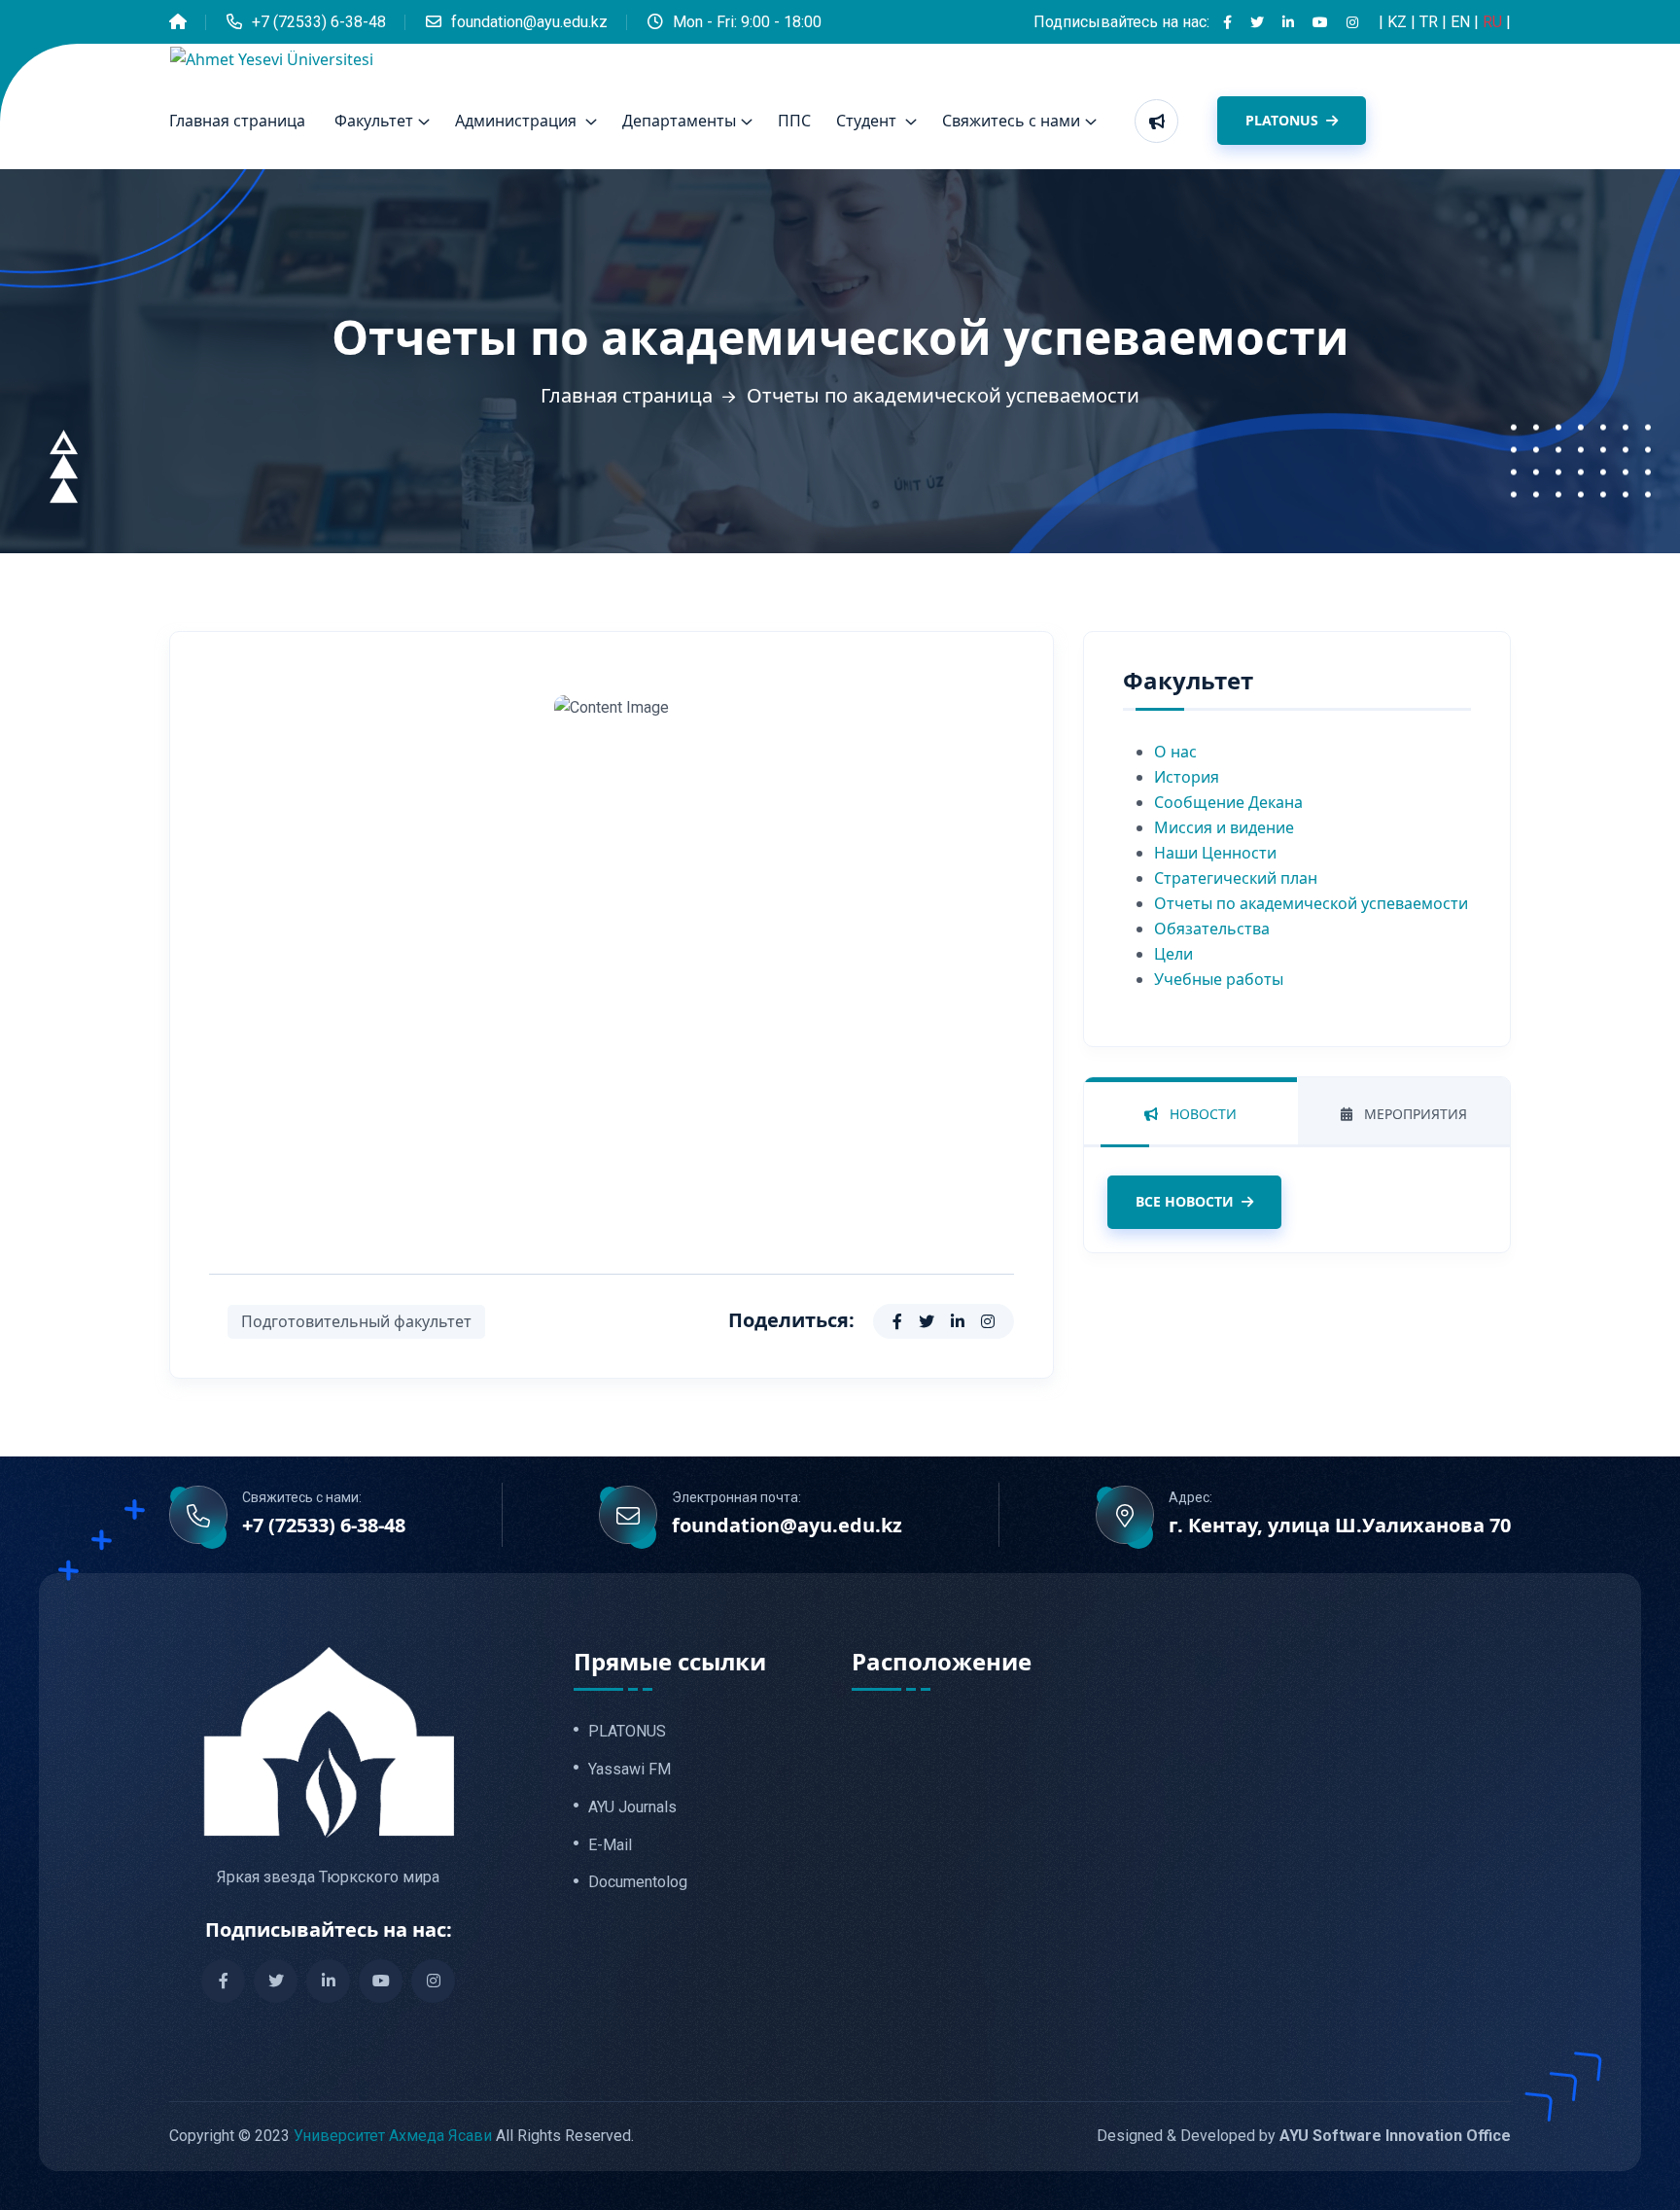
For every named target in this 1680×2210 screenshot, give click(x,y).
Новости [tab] (1201, 1114)
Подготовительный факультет (356, 1321)
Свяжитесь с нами (1011, 121)
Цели (1173, 954)
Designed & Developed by (1304, 2136)
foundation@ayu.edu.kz (529, 22)
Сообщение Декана (1228, 802)
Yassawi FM (630, 1770)
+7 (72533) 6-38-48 (319, 22)
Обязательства (1212, 929)
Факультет (374, 121)
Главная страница (237, 121)
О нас (1175, 752)
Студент (868, 121)
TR (1431, 22)
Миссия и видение (1224, 827)
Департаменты (679, 121)
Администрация (518, 121)
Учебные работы (1219, 979)
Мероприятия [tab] (1414, 1114)
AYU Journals (632, 1807)
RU (1494, 22)
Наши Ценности (1215, 853)
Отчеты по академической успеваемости (1311, 903)
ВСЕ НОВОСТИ (1185, 1201)
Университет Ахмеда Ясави (393, 2136)
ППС (794, 121)
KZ (1399, 22)
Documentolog (638, 1882)
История (1187, 777)
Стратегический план (1236, 878)
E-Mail (610, 1845)
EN (1462, 22)
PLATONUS (1284, 120)
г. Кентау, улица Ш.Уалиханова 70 (1340, 1526)
